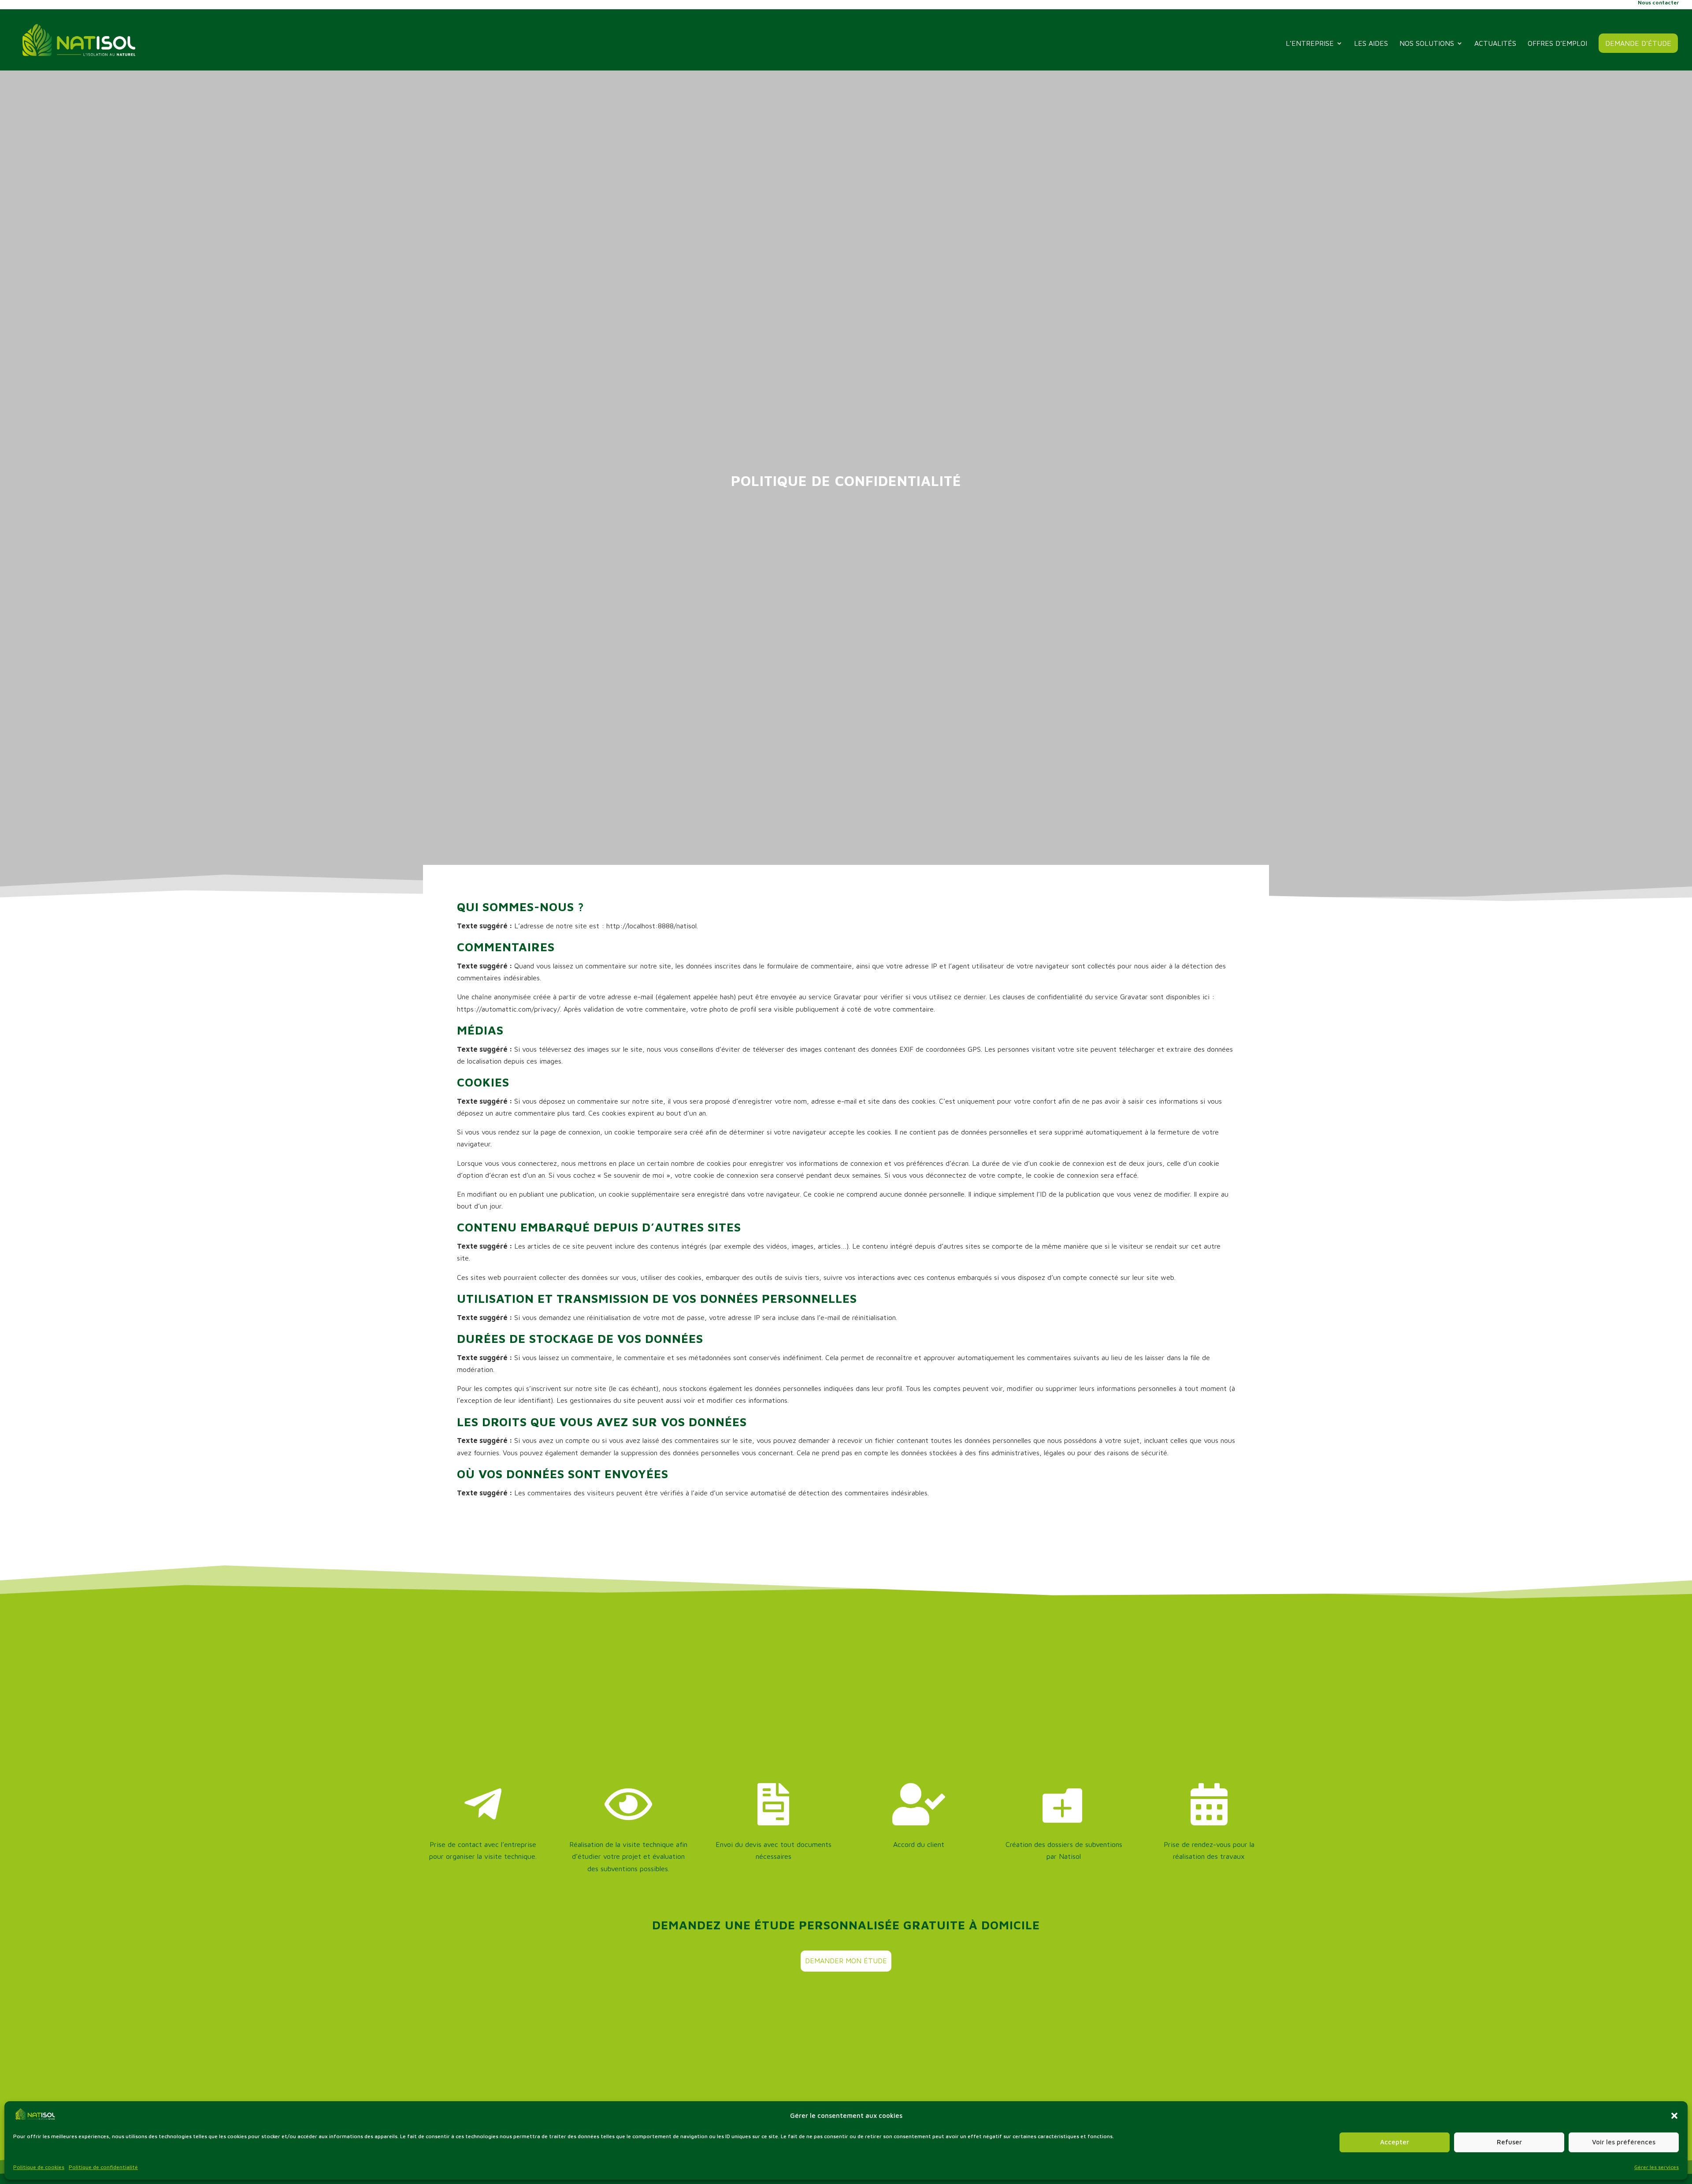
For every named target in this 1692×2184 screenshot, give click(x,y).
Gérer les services (1657, 2167)
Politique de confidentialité (103, 2167)
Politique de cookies (39, 2167)
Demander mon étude (846, 1961)
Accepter (1395, 2142)
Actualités (1495, 44)
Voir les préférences (1624, 2142)
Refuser (1509, 2142)
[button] (1674, 2116)
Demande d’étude (1638, 43)
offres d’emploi (1557, 44)
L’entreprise (1310, 44)
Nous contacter (1658, 3)
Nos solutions (1427, 44)
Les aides (1371, 44)
